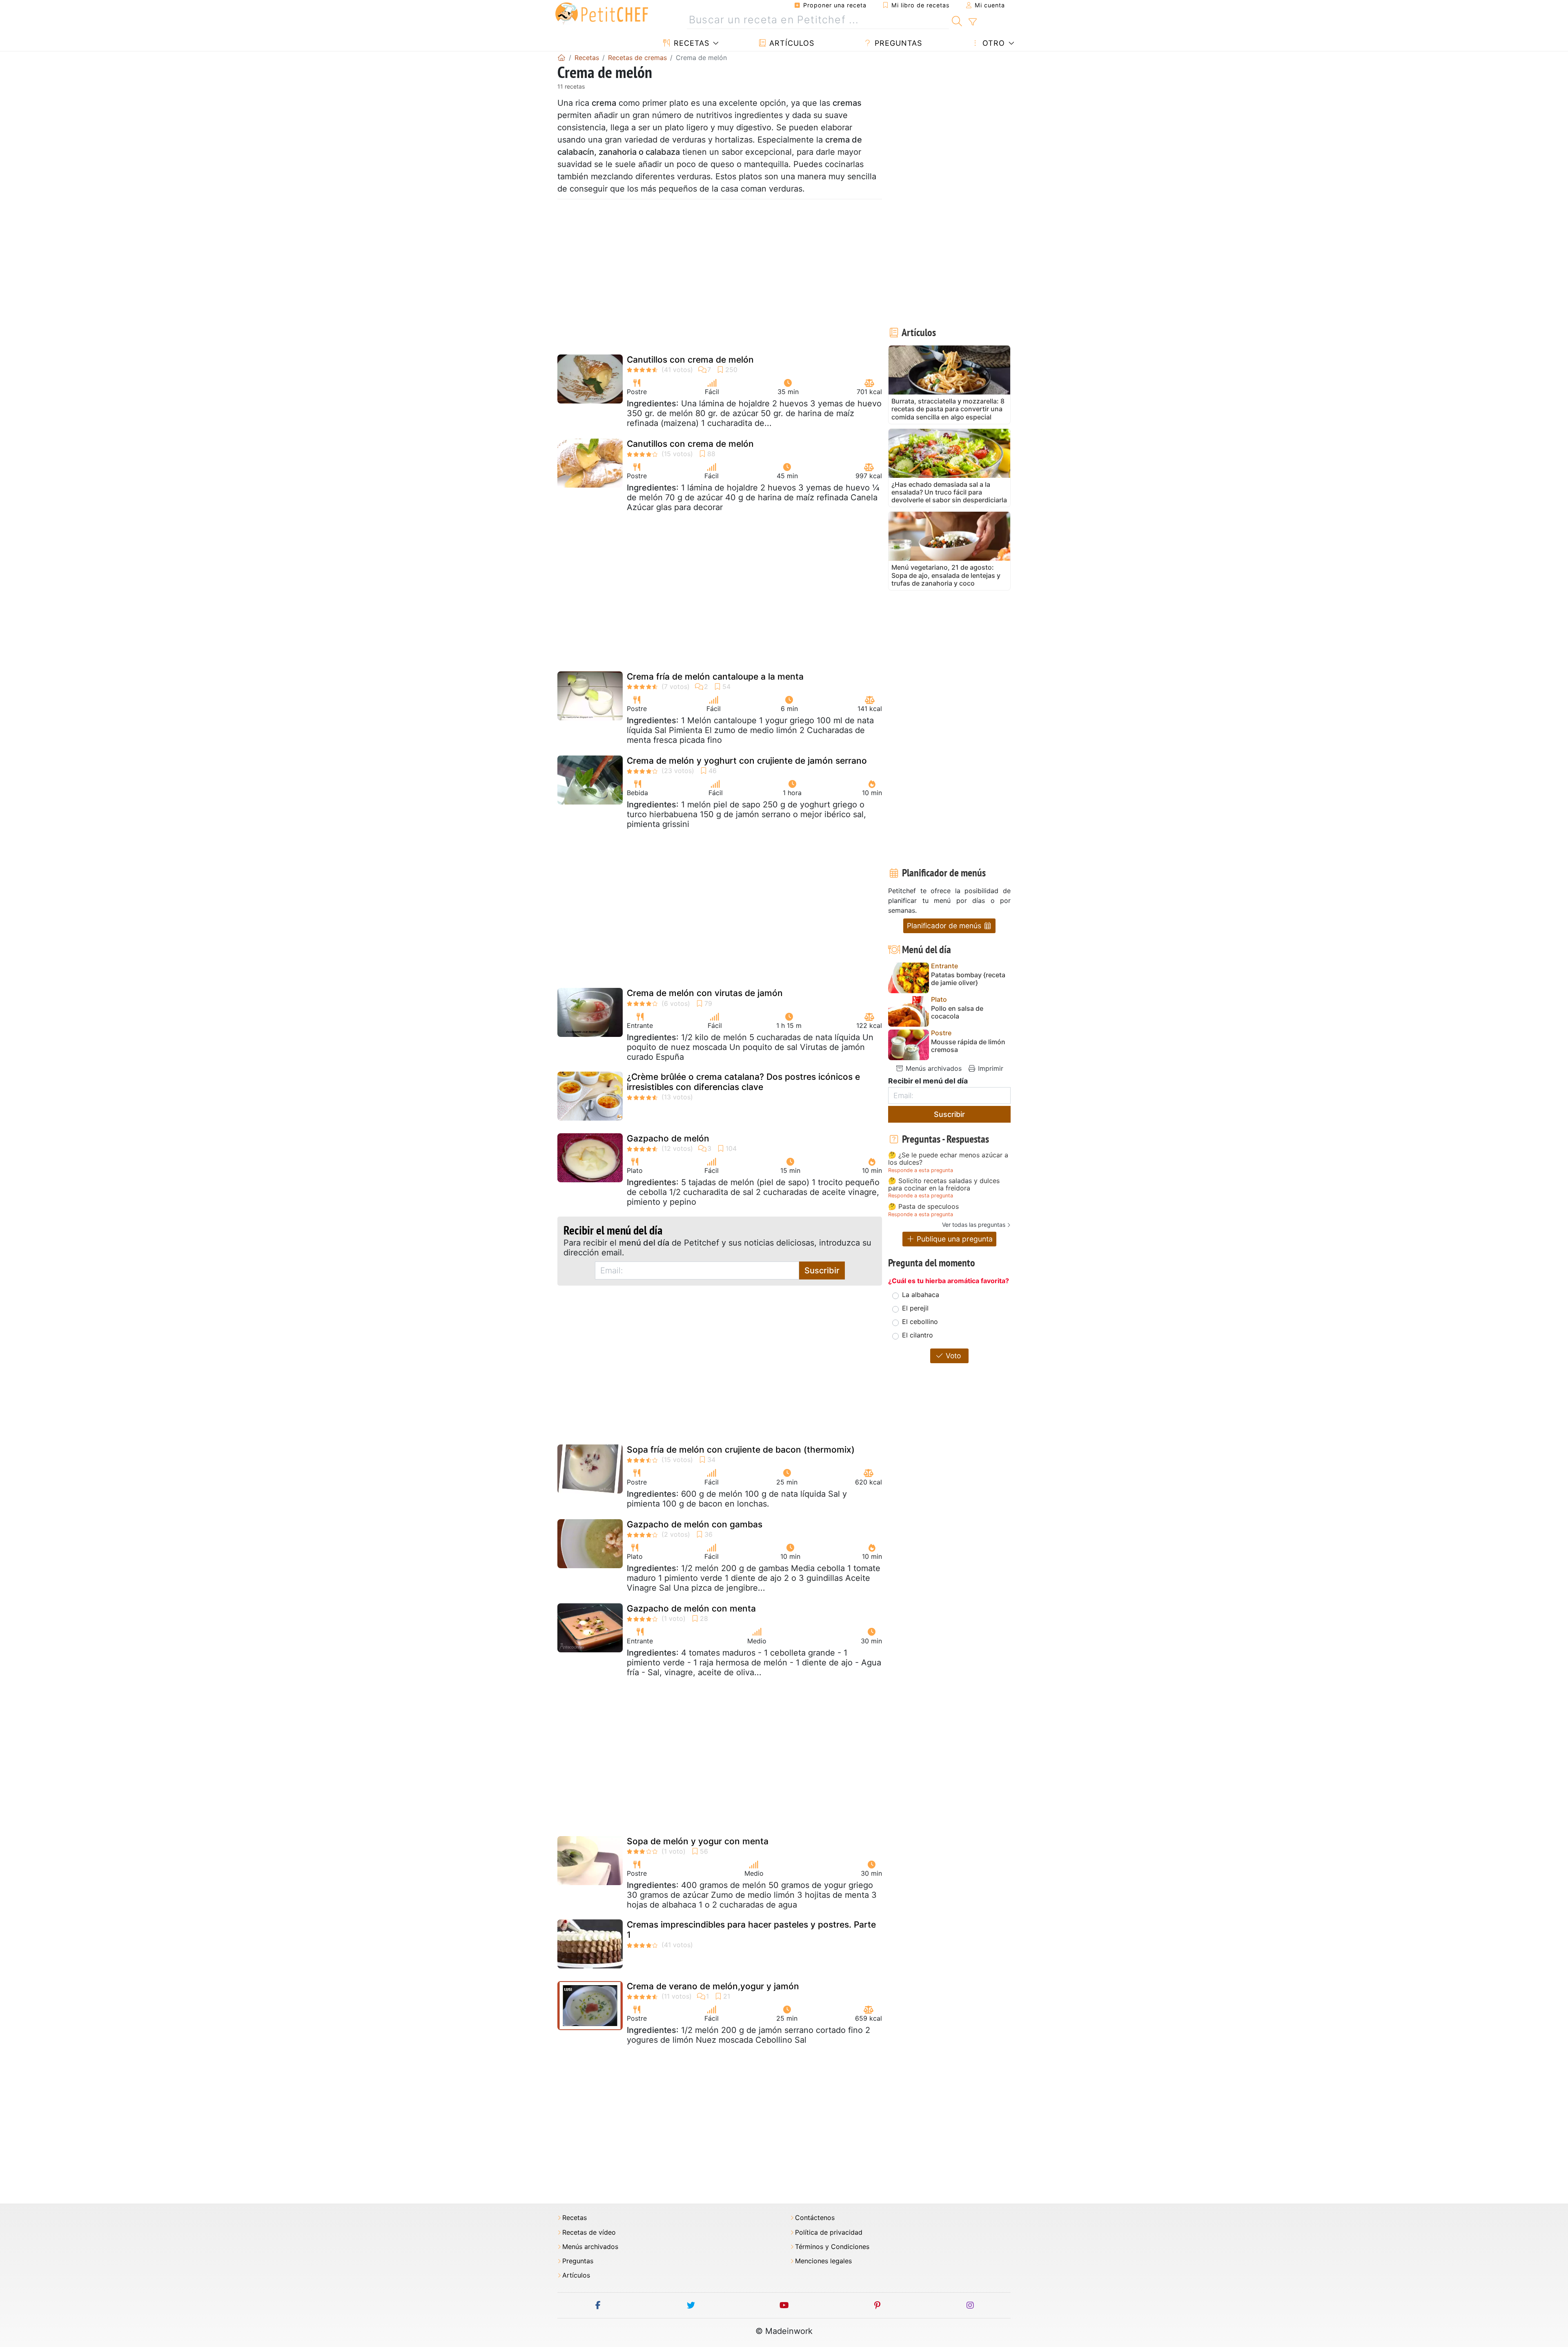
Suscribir (822, 1270)
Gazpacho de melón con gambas (695, 1524)
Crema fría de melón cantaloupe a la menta (715, 676)
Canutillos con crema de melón (690, 360)
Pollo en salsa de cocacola (957, 1012)
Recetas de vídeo (589, 2232)
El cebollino (920, 1322)
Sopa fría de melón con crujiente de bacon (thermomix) (741, 1450)
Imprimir (990, 1068)
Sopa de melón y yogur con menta (698, 1841)
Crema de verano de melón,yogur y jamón (713, 1986)
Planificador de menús (945, 926)
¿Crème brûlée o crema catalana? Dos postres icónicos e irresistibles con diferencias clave (743, 1082)
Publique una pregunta (954, 1239)
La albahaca (921, 1295)
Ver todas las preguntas (974, 1225)
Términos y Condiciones (832, 2247)
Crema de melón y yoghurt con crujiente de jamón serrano (747, 761)
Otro (992, 43)
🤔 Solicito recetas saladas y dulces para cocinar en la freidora (944, 1185)
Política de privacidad (829, 2232)
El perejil (915, 1308)
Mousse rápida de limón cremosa (968, 1046)
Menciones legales (823, 2261)
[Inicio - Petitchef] (561, 58)
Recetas (690, 43)
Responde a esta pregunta (921, 1170)
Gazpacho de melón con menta (691, 1608)
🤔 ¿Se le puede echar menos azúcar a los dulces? (948, 1159)
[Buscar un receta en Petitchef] (957, 20)
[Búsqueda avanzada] (972, 22)
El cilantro (918, 1335)
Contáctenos (815, 2218)
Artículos (791, 43)
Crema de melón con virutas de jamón (705, 993)
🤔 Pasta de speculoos (923, 1207)
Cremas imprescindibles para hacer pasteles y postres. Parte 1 (751, 1930)
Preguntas (897, 43)
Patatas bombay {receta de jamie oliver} (968, 979)
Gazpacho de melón (668, 1138)
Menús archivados (933, 1068)
